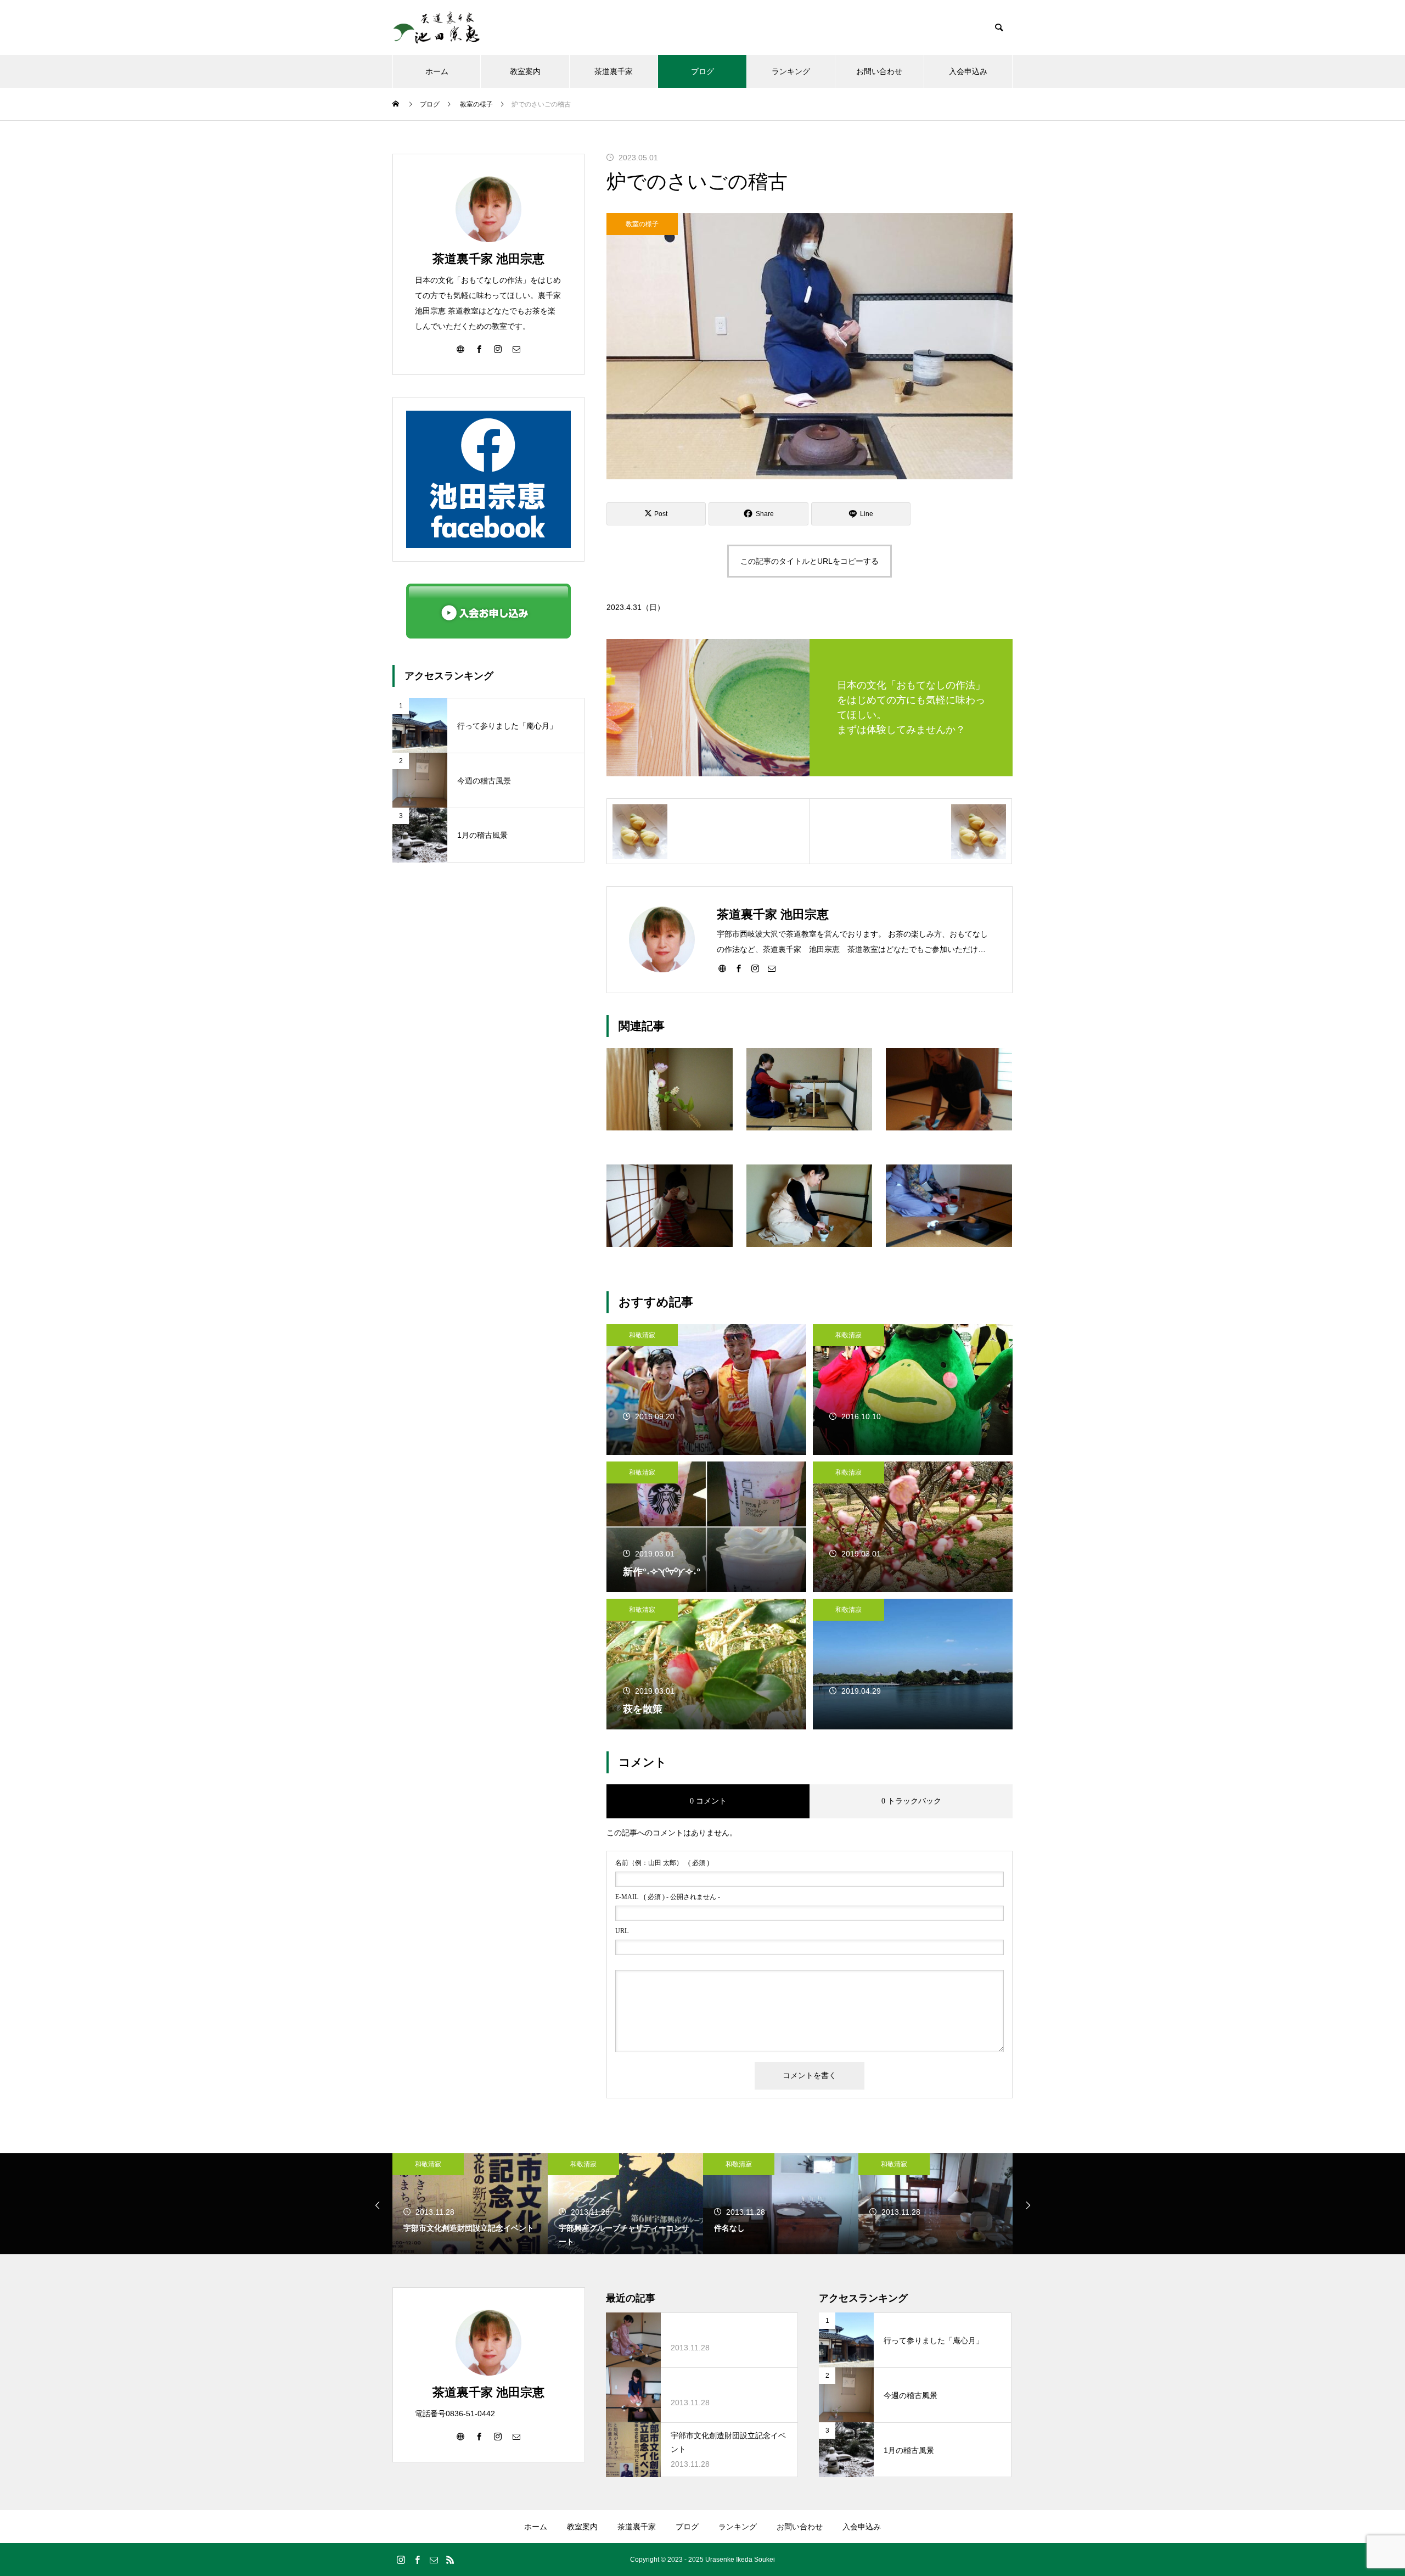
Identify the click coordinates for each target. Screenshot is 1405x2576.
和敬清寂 (642, 1335)
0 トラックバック (911, 1801)
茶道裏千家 (614, 71)
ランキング (791, 71)
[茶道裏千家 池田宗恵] (436, 27)
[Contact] (772, 968)
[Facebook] (739, 968)
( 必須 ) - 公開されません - (668, 1897)
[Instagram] (755, 968)
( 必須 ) (662, 1863)
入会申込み (968, 71)
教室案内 (525, 71)
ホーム (437, 71)
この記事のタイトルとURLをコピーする (810, 561)
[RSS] (450, 2560)
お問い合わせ (879, 71)
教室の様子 (642, 224)
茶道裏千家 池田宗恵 (488, 259)
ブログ (702, 71)
